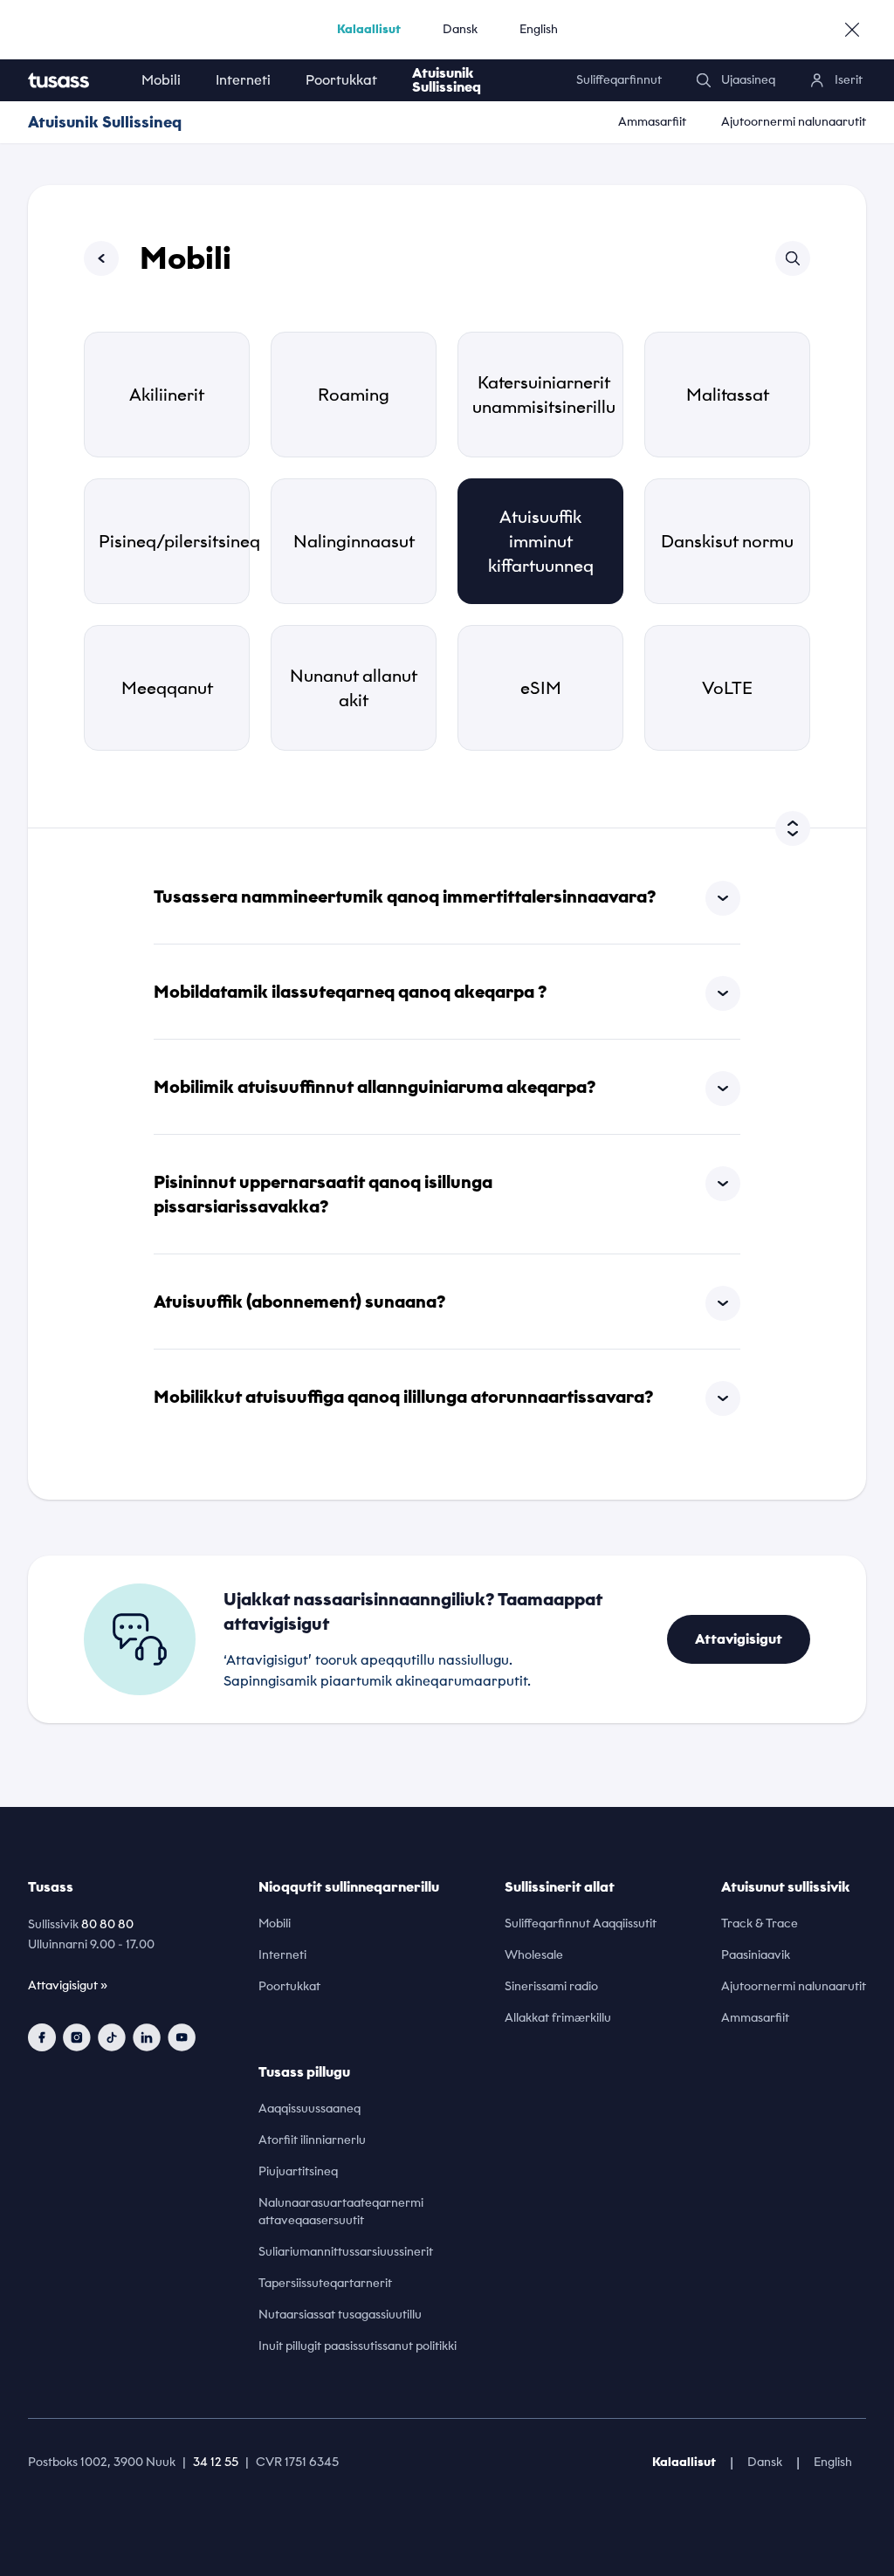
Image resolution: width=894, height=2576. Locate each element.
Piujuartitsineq (298, 2171)
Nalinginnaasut (354, 541)
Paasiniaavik (756, 1955)
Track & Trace (760, 1923)
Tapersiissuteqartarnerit (325, 2283)
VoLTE (727, 688)
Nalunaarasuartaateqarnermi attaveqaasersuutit (341, 2212)
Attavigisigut (739, 1639)
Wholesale (534, 1955)
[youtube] (182, 2037)
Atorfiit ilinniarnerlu (312, 2140)
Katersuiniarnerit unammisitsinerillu (544, 395)
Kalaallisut (369, 29)
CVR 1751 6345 (297, 2462)
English (539, 29)
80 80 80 (107, 1924)
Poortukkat (341, 80)
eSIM (541, 688)
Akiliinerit (167, 395)
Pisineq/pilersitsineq (174, 541)
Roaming (354, 395)
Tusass (51, 1887)
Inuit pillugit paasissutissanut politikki (358, 2346)
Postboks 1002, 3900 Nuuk (102, 2462)
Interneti (243, 80)
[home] (76, 80)
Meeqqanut (167, 688)
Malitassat (728, 395)
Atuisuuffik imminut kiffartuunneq (541, 541)
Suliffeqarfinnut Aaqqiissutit (581, 1923)
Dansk (460, 29)
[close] (852, 30)
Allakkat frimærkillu (558, 2018)
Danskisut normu (727, 541)
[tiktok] (112, 2037)
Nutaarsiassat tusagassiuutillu (340, 2315)
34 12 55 (216, 2462)
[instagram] (77, 2037)
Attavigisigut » (68, 1985)
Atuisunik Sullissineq (447, 80)
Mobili (161, 80)
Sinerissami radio (551, 1986)
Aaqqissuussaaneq (309, 2109)
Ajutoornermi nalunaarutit (794, 122)
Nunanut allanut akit (354, 688)
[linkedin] (147, 2037)
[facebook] (42, 2037)
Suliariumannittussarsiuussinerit (346, 2252)
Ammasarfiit (652, 122)
